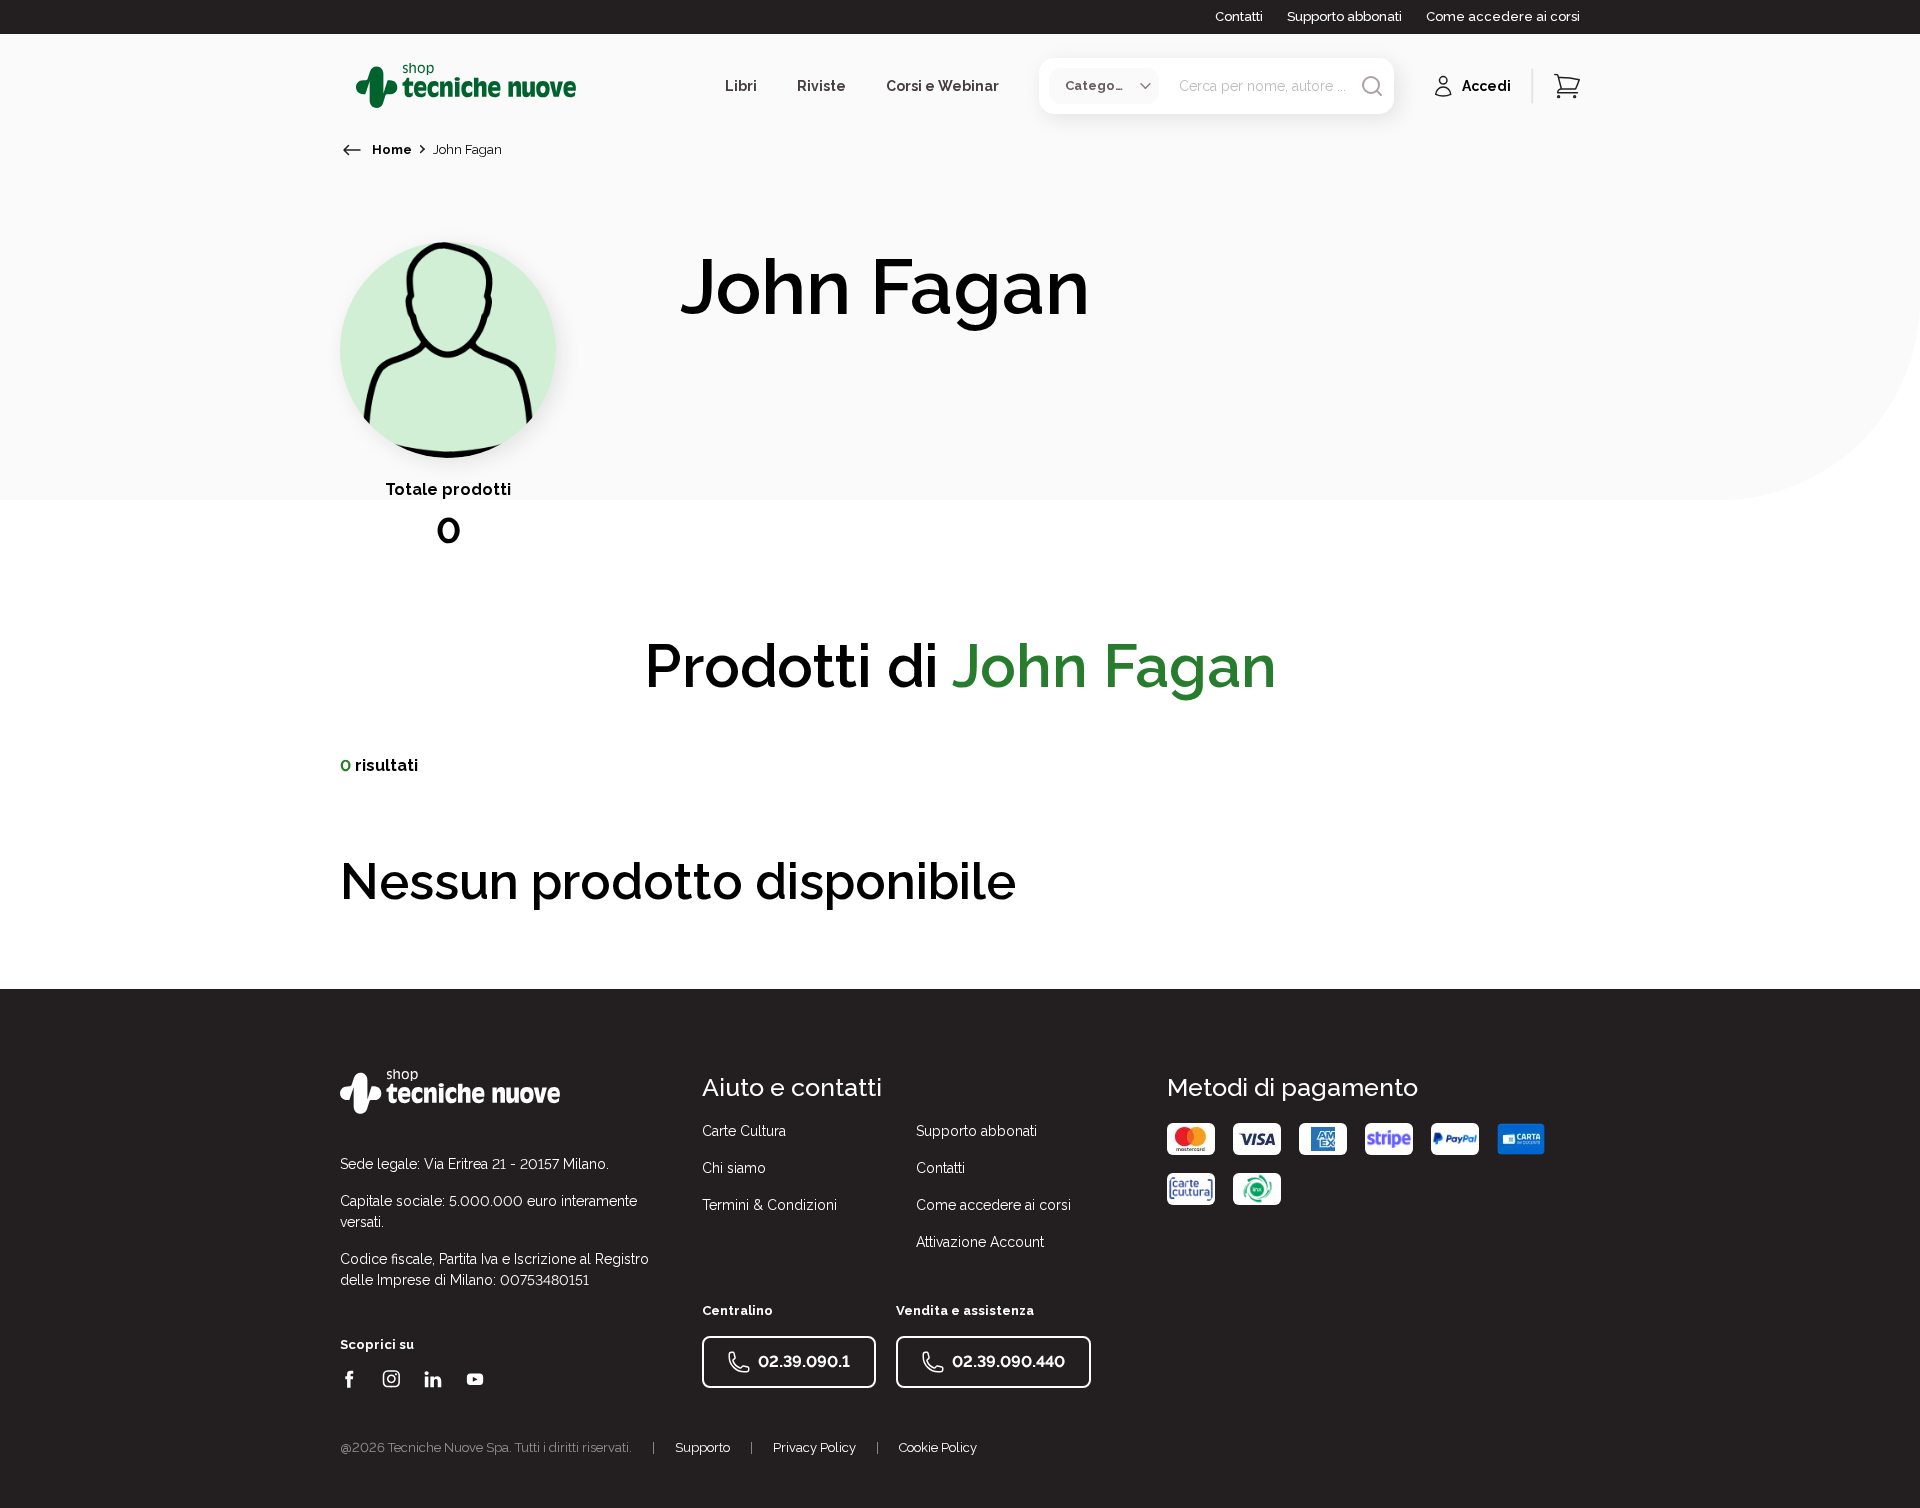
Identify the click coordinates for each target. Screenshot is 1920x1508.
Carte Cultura (744, 1131)
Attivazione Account (980, 1242)
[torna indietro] (352, 150)
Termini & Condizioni (769, 1205)
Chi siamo (734, 1168)
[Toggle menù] (348, 86)
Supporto (702, 1447)
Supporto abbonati (1344, 16)
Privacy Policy (814, 1447)
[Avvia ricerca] (1372, 86)
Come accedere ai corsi (1503, 16)
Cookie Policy (938, 1447)
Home (392, 149)
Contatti (1239, 16)
